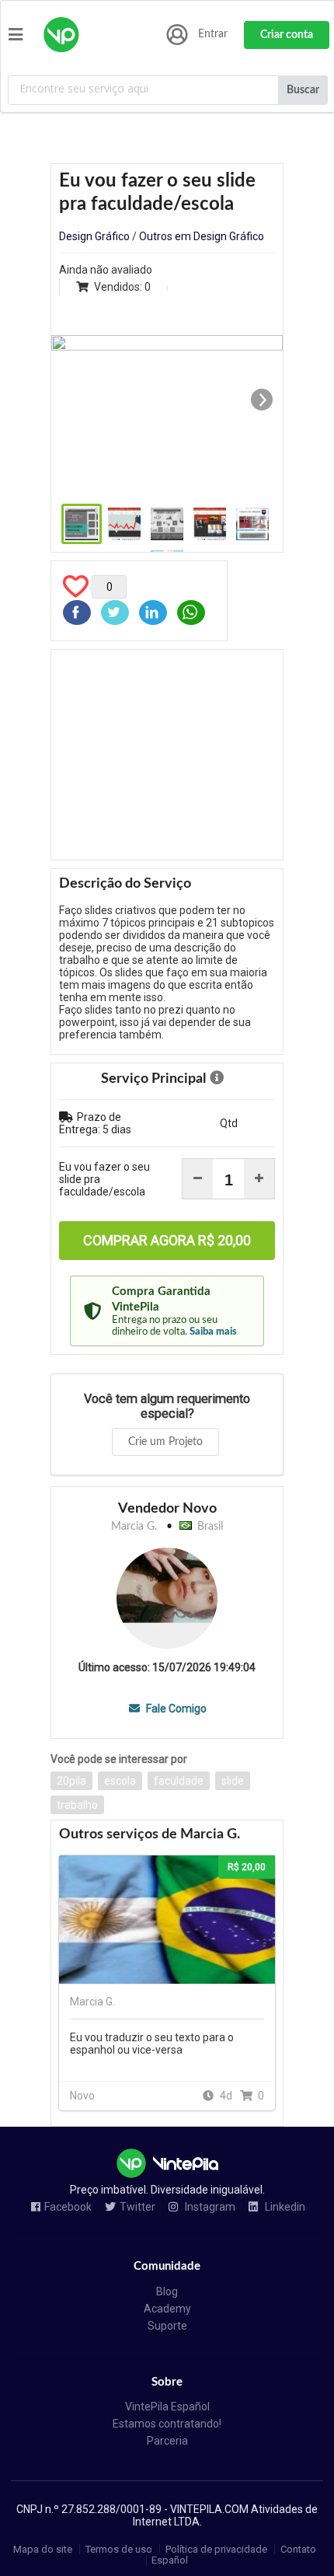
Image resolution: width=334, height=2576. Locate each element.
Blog (167, 2292)
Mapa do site (43, 2549)
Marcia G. (134, 1527)
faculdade (179, 1781)
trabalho (77, 1805)
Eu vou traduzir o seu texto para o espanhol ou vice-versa (152, 2044)
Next (262, 400)
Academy (167, 2309)
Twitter (137, 2207)
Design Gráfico (94, 236)
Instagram (209, 2207)
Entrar (213, 34)
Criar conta (287, 35)
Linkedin (284, 2207)
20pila (71, 1781)
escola (120, 1781)
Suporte (167, 2326)
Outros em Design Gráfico (202, 236)
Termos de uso (119, 2549)
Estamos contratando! (167, 2424)
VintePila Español (167, 2407)
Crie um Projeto (165, 1442)
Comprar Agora (167, 1240)
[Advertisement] (167, 755)
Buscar (303, 90)
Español (170, 2560)
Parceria (167, 2441)
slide (233, 1781)
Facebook (68, 2207)
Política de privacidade (216, 2549)
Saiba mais (213, 1332)
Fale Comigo (175, 1709)
